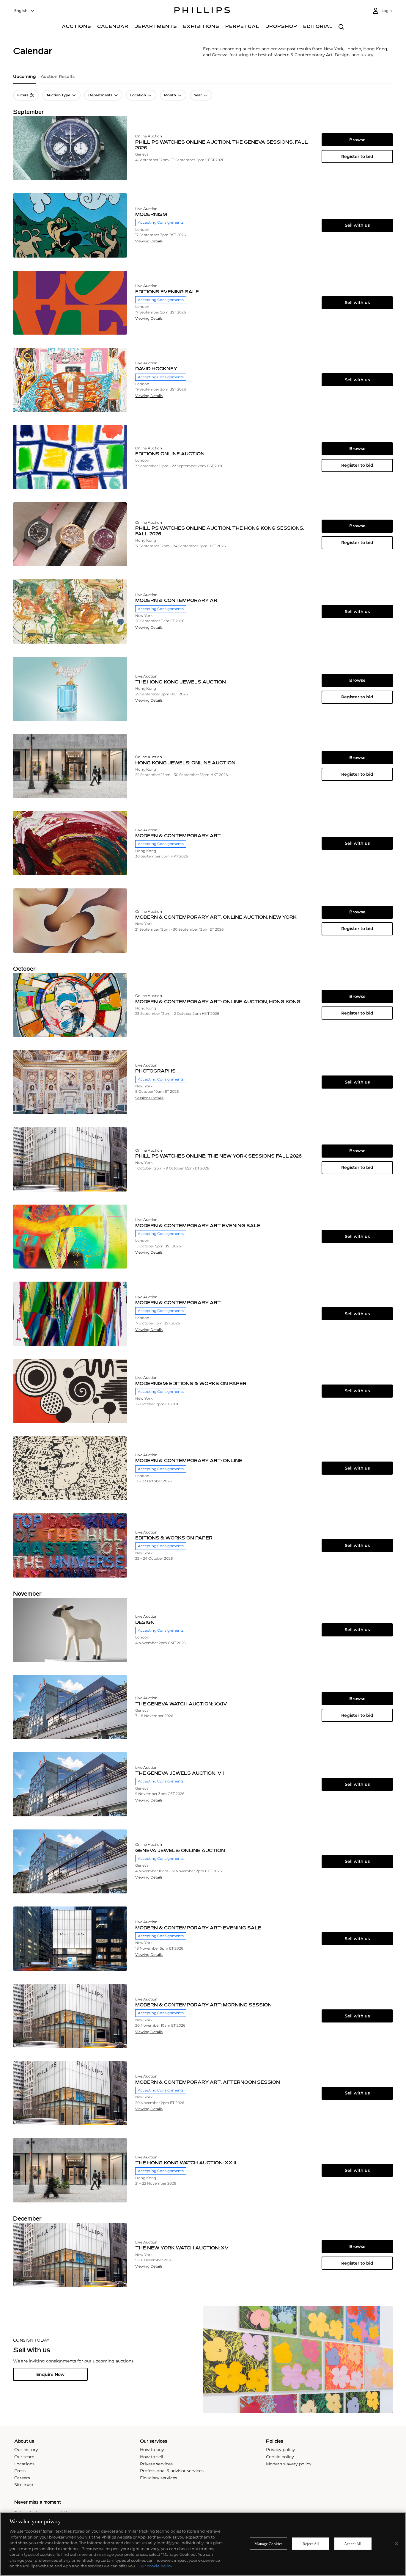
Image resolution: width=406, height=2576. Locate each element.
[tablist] (203, 79)
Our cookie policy (155, 2566)
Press (20, 2471)
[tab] (25, 79)
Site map (24, 2485)
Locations (24, 2464)
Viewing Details (149, 241)
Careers (22, 2478)
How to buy (152, 2450)
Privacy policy (281, 2450)
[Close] (396, 2544)
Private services (156, 2464)
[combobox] (25, 11)
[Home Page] (202, 11)
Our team (24, 2457)
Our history (26, 2450)
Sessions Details (149, 1098)
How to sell (152, 2457)
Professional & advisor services (172, 2471)
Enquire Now (50, 2374)
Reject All (311, 2543)
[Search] (341, 27)
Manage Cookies (268, 2543)
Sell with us (357, 225)
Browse (357, 140)
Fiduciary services (159, 2478)
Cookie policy (280, 2457)
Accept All (353, 2543)
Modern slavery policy (289, 2464)
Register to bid (357, 156)
